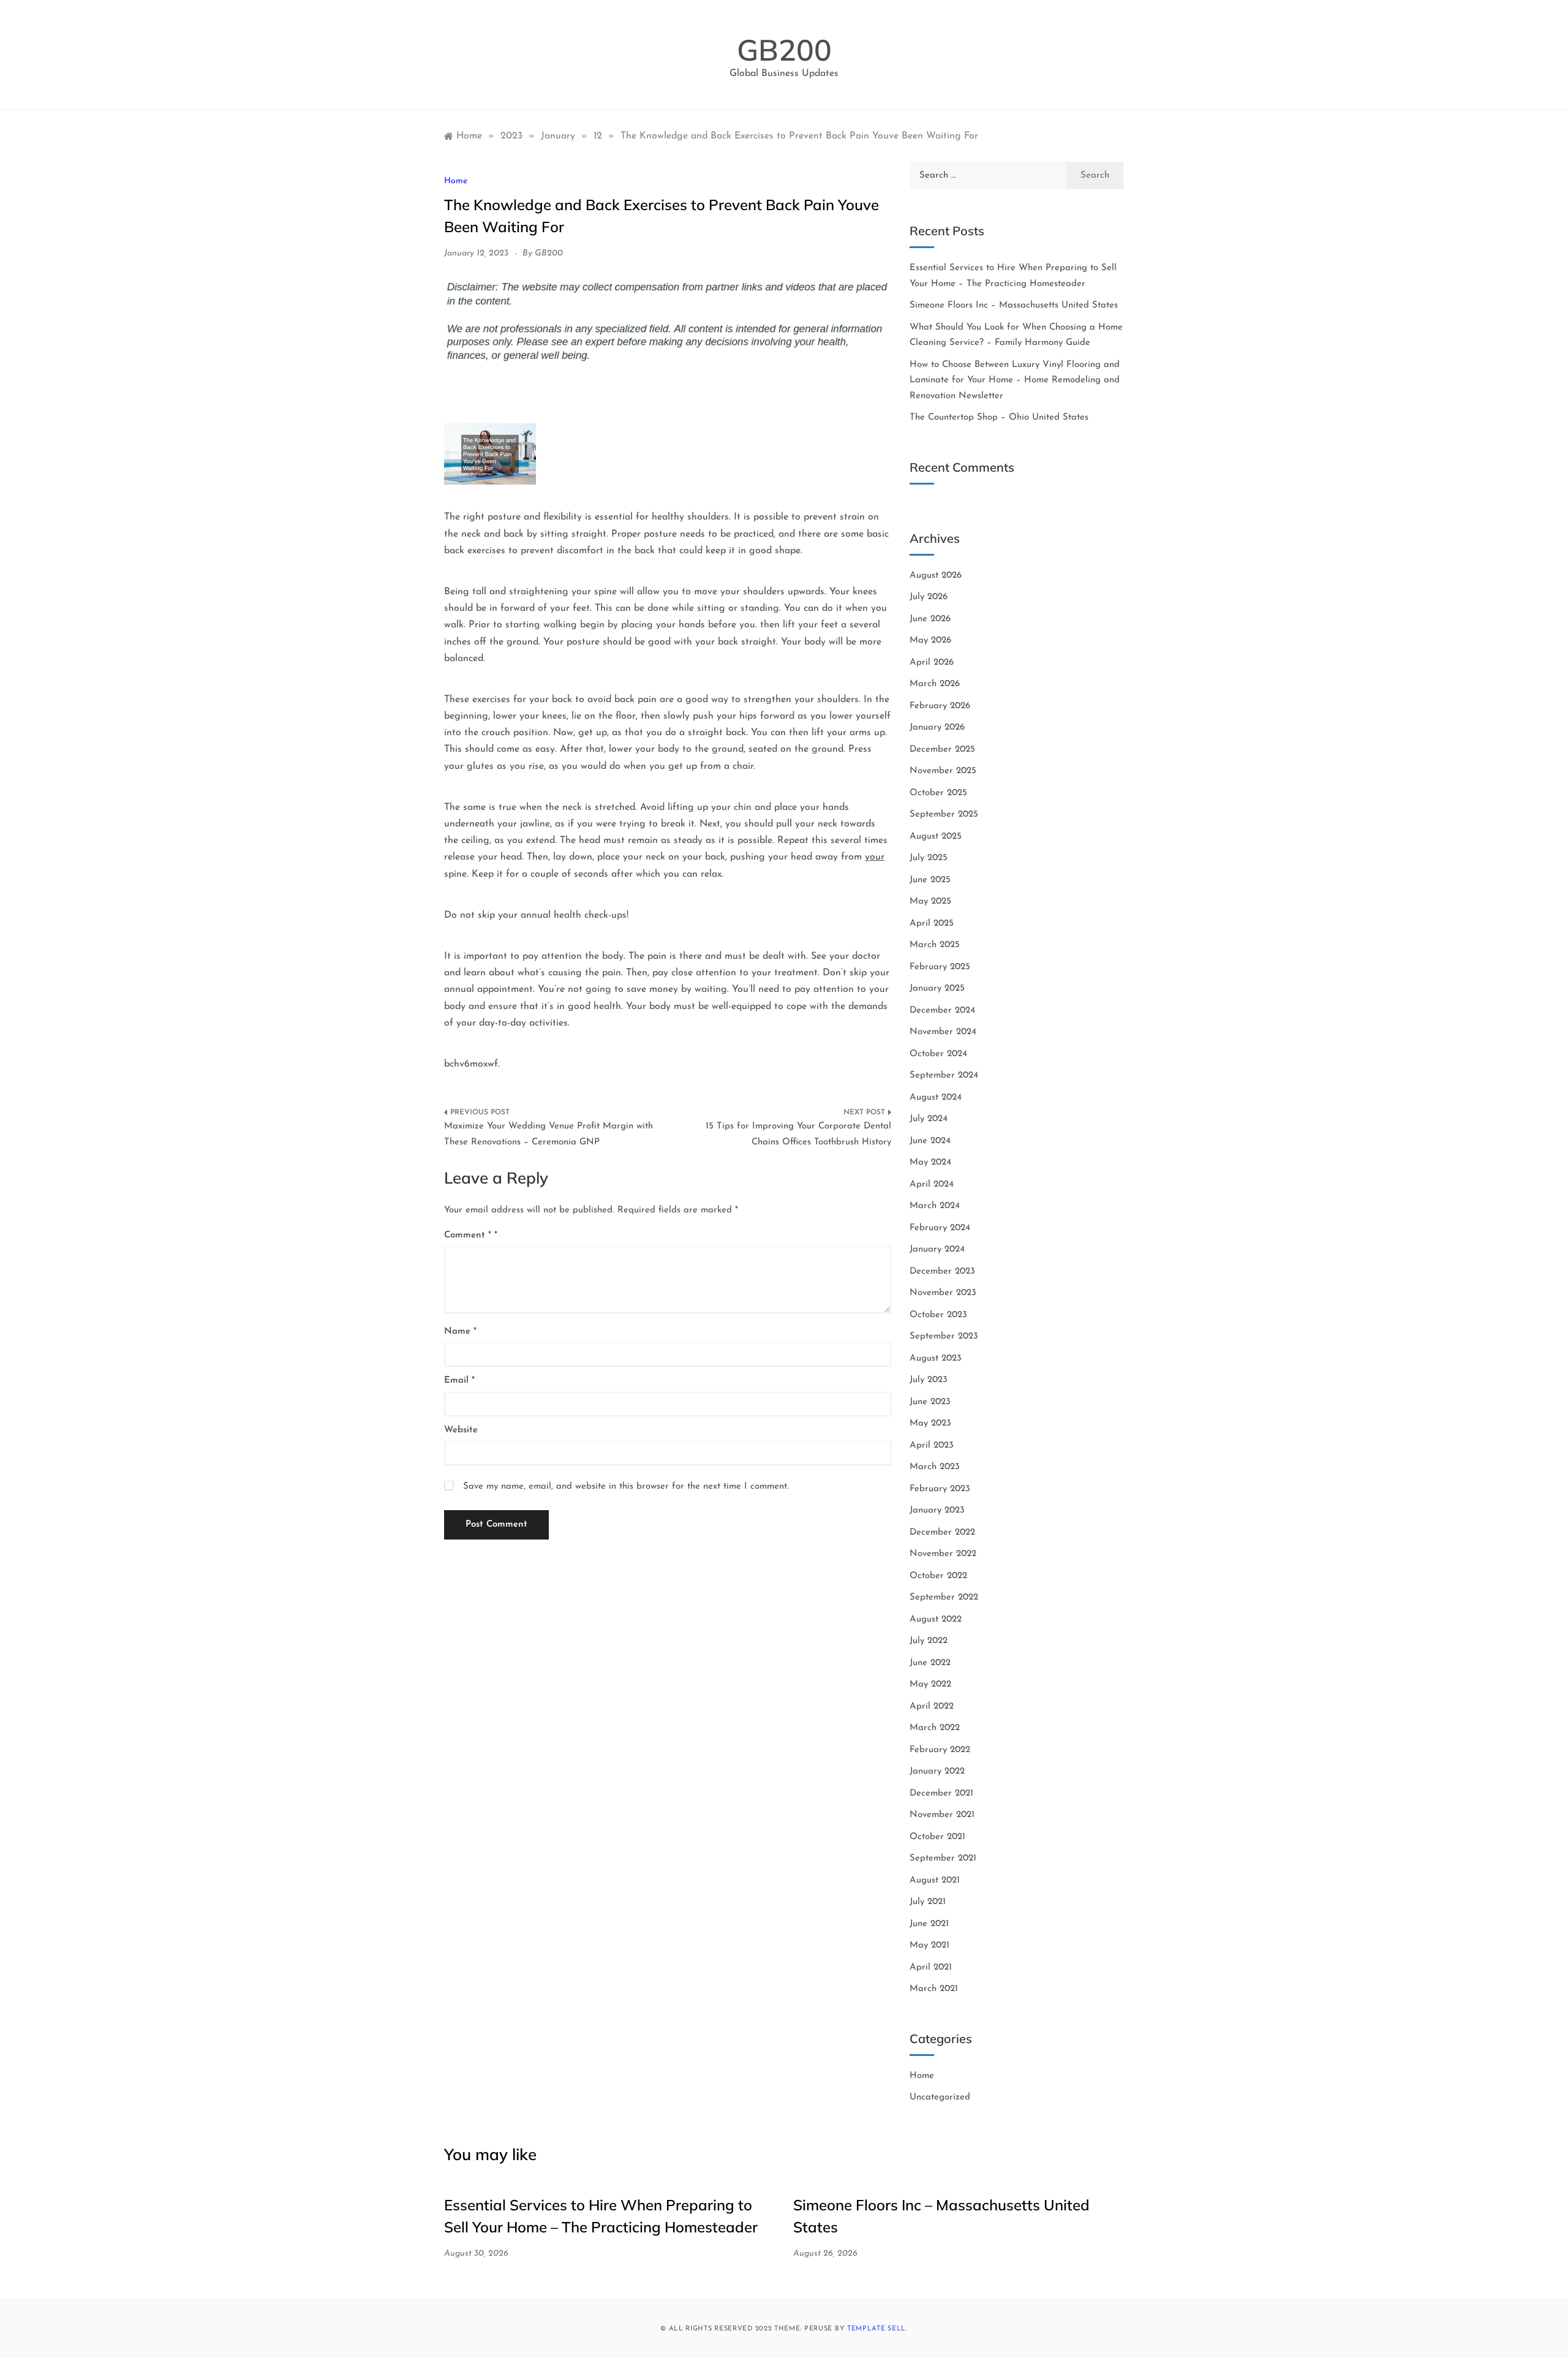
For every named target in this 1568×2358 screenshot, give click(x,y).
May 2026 (930, 641)
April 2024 (932, 1185)
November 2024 (943, 1032)
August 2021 (935, 1880)
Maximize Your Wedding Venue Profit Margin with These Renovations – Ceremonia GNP (548, 1134)
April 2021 (931, 1967)
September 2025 (944, 814)
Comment (468, 1235)
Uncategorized (940, 2097)
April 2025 (932, 924)
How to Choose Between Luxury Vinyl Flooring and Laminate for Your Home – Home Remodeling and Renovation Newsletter (1015, 380)
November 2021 (942, 1815)
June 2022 (930, 1663)
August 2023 (936, 1358)
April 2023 (932, 1445)
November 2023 (943, 1293)
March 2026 (935, 684)
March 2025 (935, 945)
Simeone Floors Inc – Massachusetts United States (1014, 305)
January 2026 (937, 727)
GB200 (784, 50)
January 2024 (937, 1249)
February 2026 (940, 706)
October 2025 (938, 793)
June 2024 (930, 1141)
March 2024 (935, 1206)
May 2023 (930, 1423)
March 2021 (934, 1989)
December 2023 (942, 1272)
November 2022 (943, 1554)
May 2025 (930, 901)
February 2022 (940, 1750)
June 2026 (930, 619)
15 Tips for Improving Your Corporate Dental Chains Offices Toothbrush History (798, 1134)
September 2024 (944, 1075)
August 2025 (936, 837)
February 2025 (940, 967)
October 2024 (938, 1054)
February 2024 (940, 1228)
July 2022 (929, 1641)
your (875, 857)
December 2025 (942, 750)
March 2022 (935, 1728)
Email (459, 1381)
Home (456, 181)
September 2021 (943, 1858)
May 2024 (930, 1162)
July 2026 (929, 597)
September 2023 (944, 1336)
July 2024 (929, 1119)
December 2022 (942, 1532)
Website (461, 1430)
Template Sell (876, 2329)
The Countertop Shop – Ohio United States (999, 418)
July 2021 (928, 1902)
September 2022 (944, 1597)
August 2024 (936, 1098)
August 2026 (936, 576)
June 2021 (929, 1924)
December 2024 (942, 1011)
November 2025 (943, 771)
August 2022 (936, 1619)
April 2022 (932, 1706)
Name (460, 1332)
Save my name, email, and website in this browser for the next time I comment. (626, 1487)
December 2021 (941, 1793)
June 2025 (930, 880)
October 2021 (937, 1837)
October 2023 (938, 1315)
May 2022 (930, 1684)
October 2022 (938, 1576)
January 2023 (937, 1510)
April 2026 (932, 663)
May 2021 (929, 1945)
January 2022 (937, 1771)
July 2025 (929, 858)
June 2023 (930, 1402)
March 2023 (935, 1467)
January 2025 (937, 988)
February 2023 (940, 1489)
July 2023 (929, 1380)
